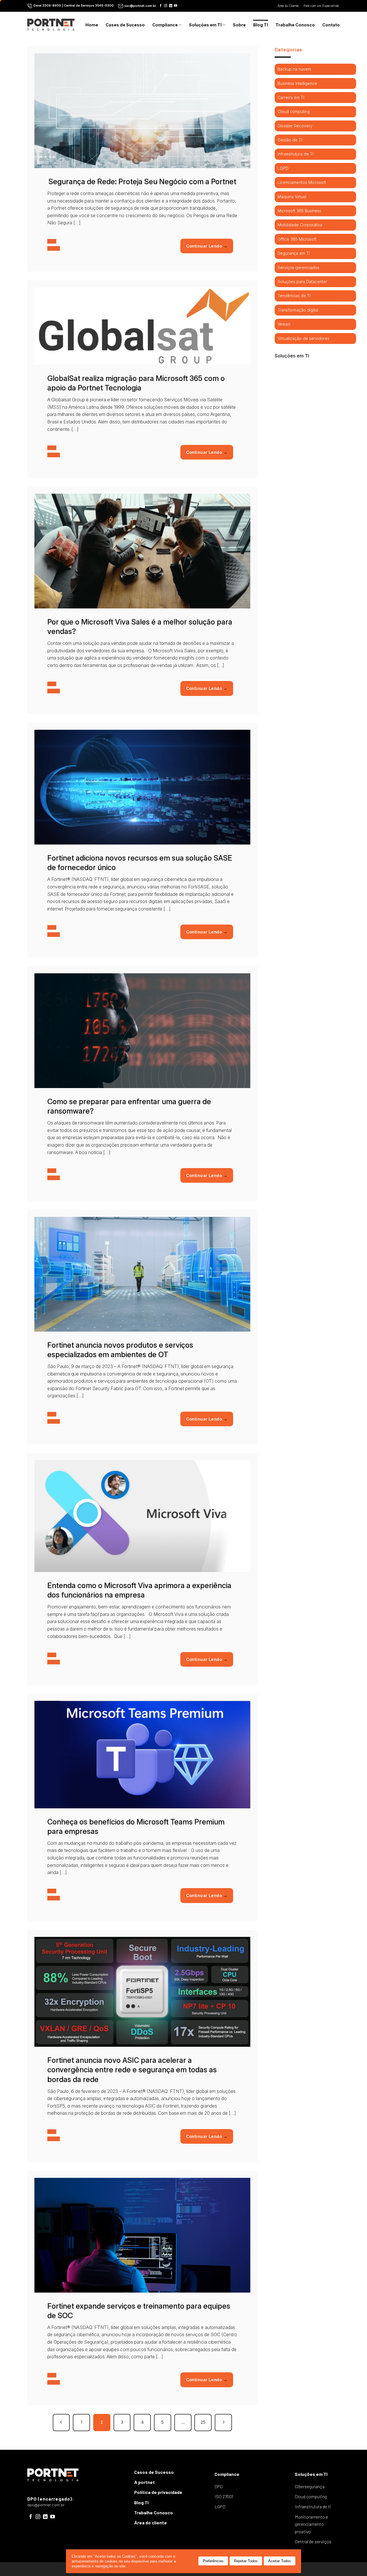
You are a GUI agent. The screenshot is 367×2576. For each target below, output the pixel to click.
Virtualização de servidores (303, 338)
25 (203, 2422)
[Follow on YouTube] (176, 6)
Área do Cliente (288, 6)
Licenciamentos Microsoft (302, 182)
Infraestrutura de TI (295, 154)
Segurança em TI (294, 253)
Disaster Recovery (295, 126)
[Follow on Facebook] (161, 6)
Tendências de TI (294, 296)
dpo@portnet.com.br (46, 2505)
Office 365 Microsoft (297, 239)
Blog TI (261, 25)
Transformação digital (298, 310)
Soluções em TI (205, 25)
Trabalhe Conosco (295, 25)
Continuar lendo (207, 246)
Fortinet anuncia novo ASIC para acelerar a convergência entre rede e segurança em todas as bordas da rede (132, 2070)
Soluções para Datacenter (302, 282)
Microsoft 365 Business (299, 211)
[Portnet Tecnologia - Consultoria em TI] (51, 25)
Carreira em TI (291, 97)
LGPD (283, 168)
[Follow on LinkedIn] (171, 6)
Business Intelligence (297, 83)
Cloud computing (294, 111)
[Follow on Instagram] (166, 6)
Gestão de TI (290, 140)
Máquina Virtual (292, 197)
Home (92, 25)
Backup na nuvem (294, 69)
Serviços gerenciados (298, 267)
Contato (331, 25)
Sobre (239, 25)
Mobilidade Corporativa (300, 225)
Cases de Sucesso (125, 25)
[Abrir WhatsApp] (353, 2562)
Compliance (165, 25)
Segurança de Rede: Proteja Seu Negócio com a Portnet (142, 181)
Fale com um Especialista (322, 6)
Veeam (284, 324)
